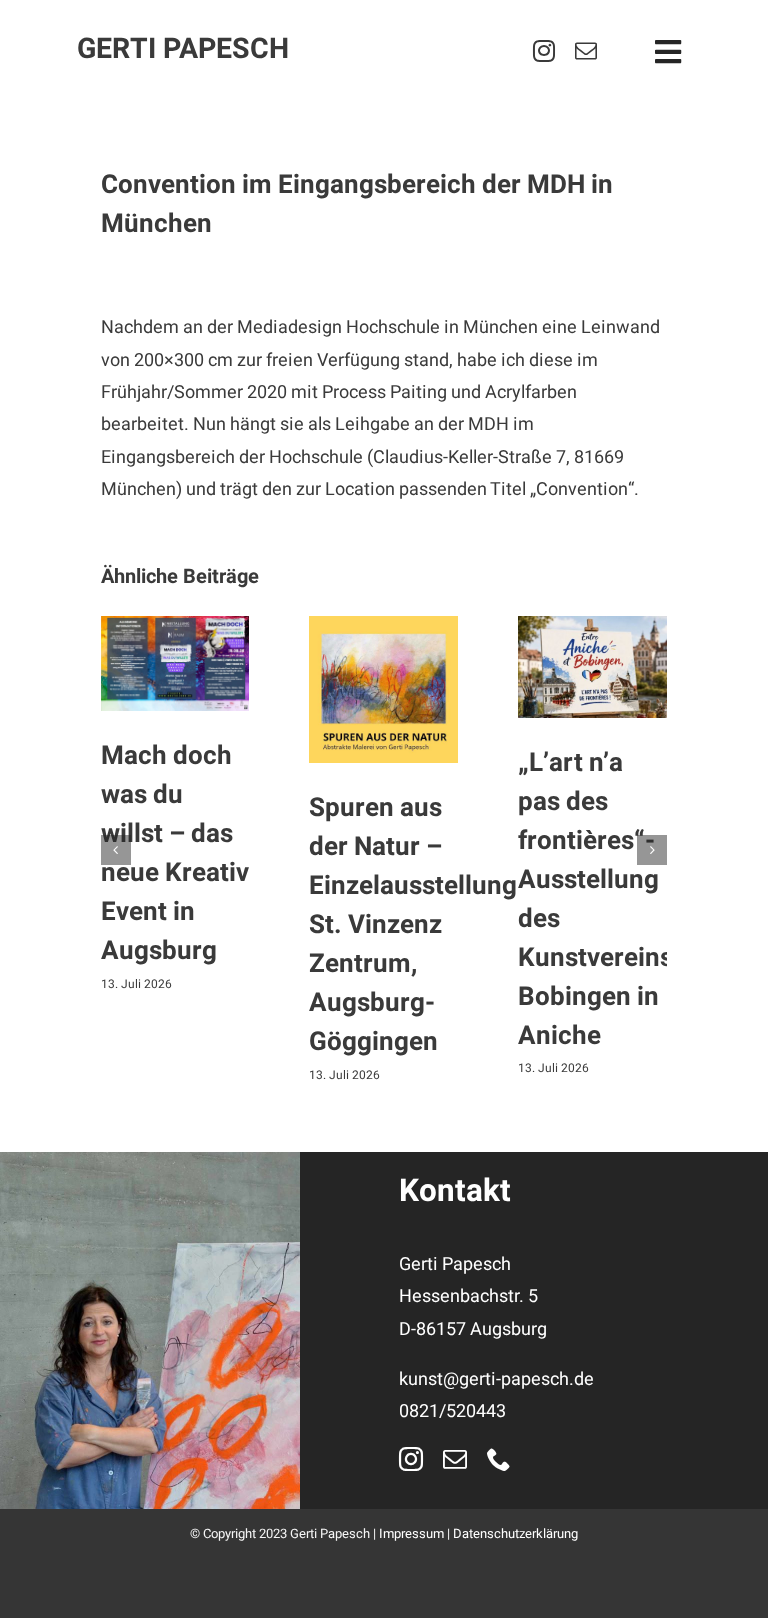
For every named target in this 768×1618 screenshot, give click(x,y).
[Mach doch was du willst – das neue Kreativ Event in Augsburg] (175, 664)
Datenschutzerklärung (515, 1533)
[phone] (499, 1459)
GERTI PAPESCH (183, 49)
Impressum (411, 1533)
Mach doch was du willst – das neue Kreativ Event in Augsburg (175, 853)
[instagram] (544, 51)
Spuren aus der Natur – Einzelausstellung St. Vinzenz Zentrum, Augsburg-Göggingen (413, 925)
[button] (116, 850)
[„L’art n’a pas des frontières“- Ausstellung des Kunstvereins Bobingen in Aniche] (592, 667)
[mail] (586, 51)
